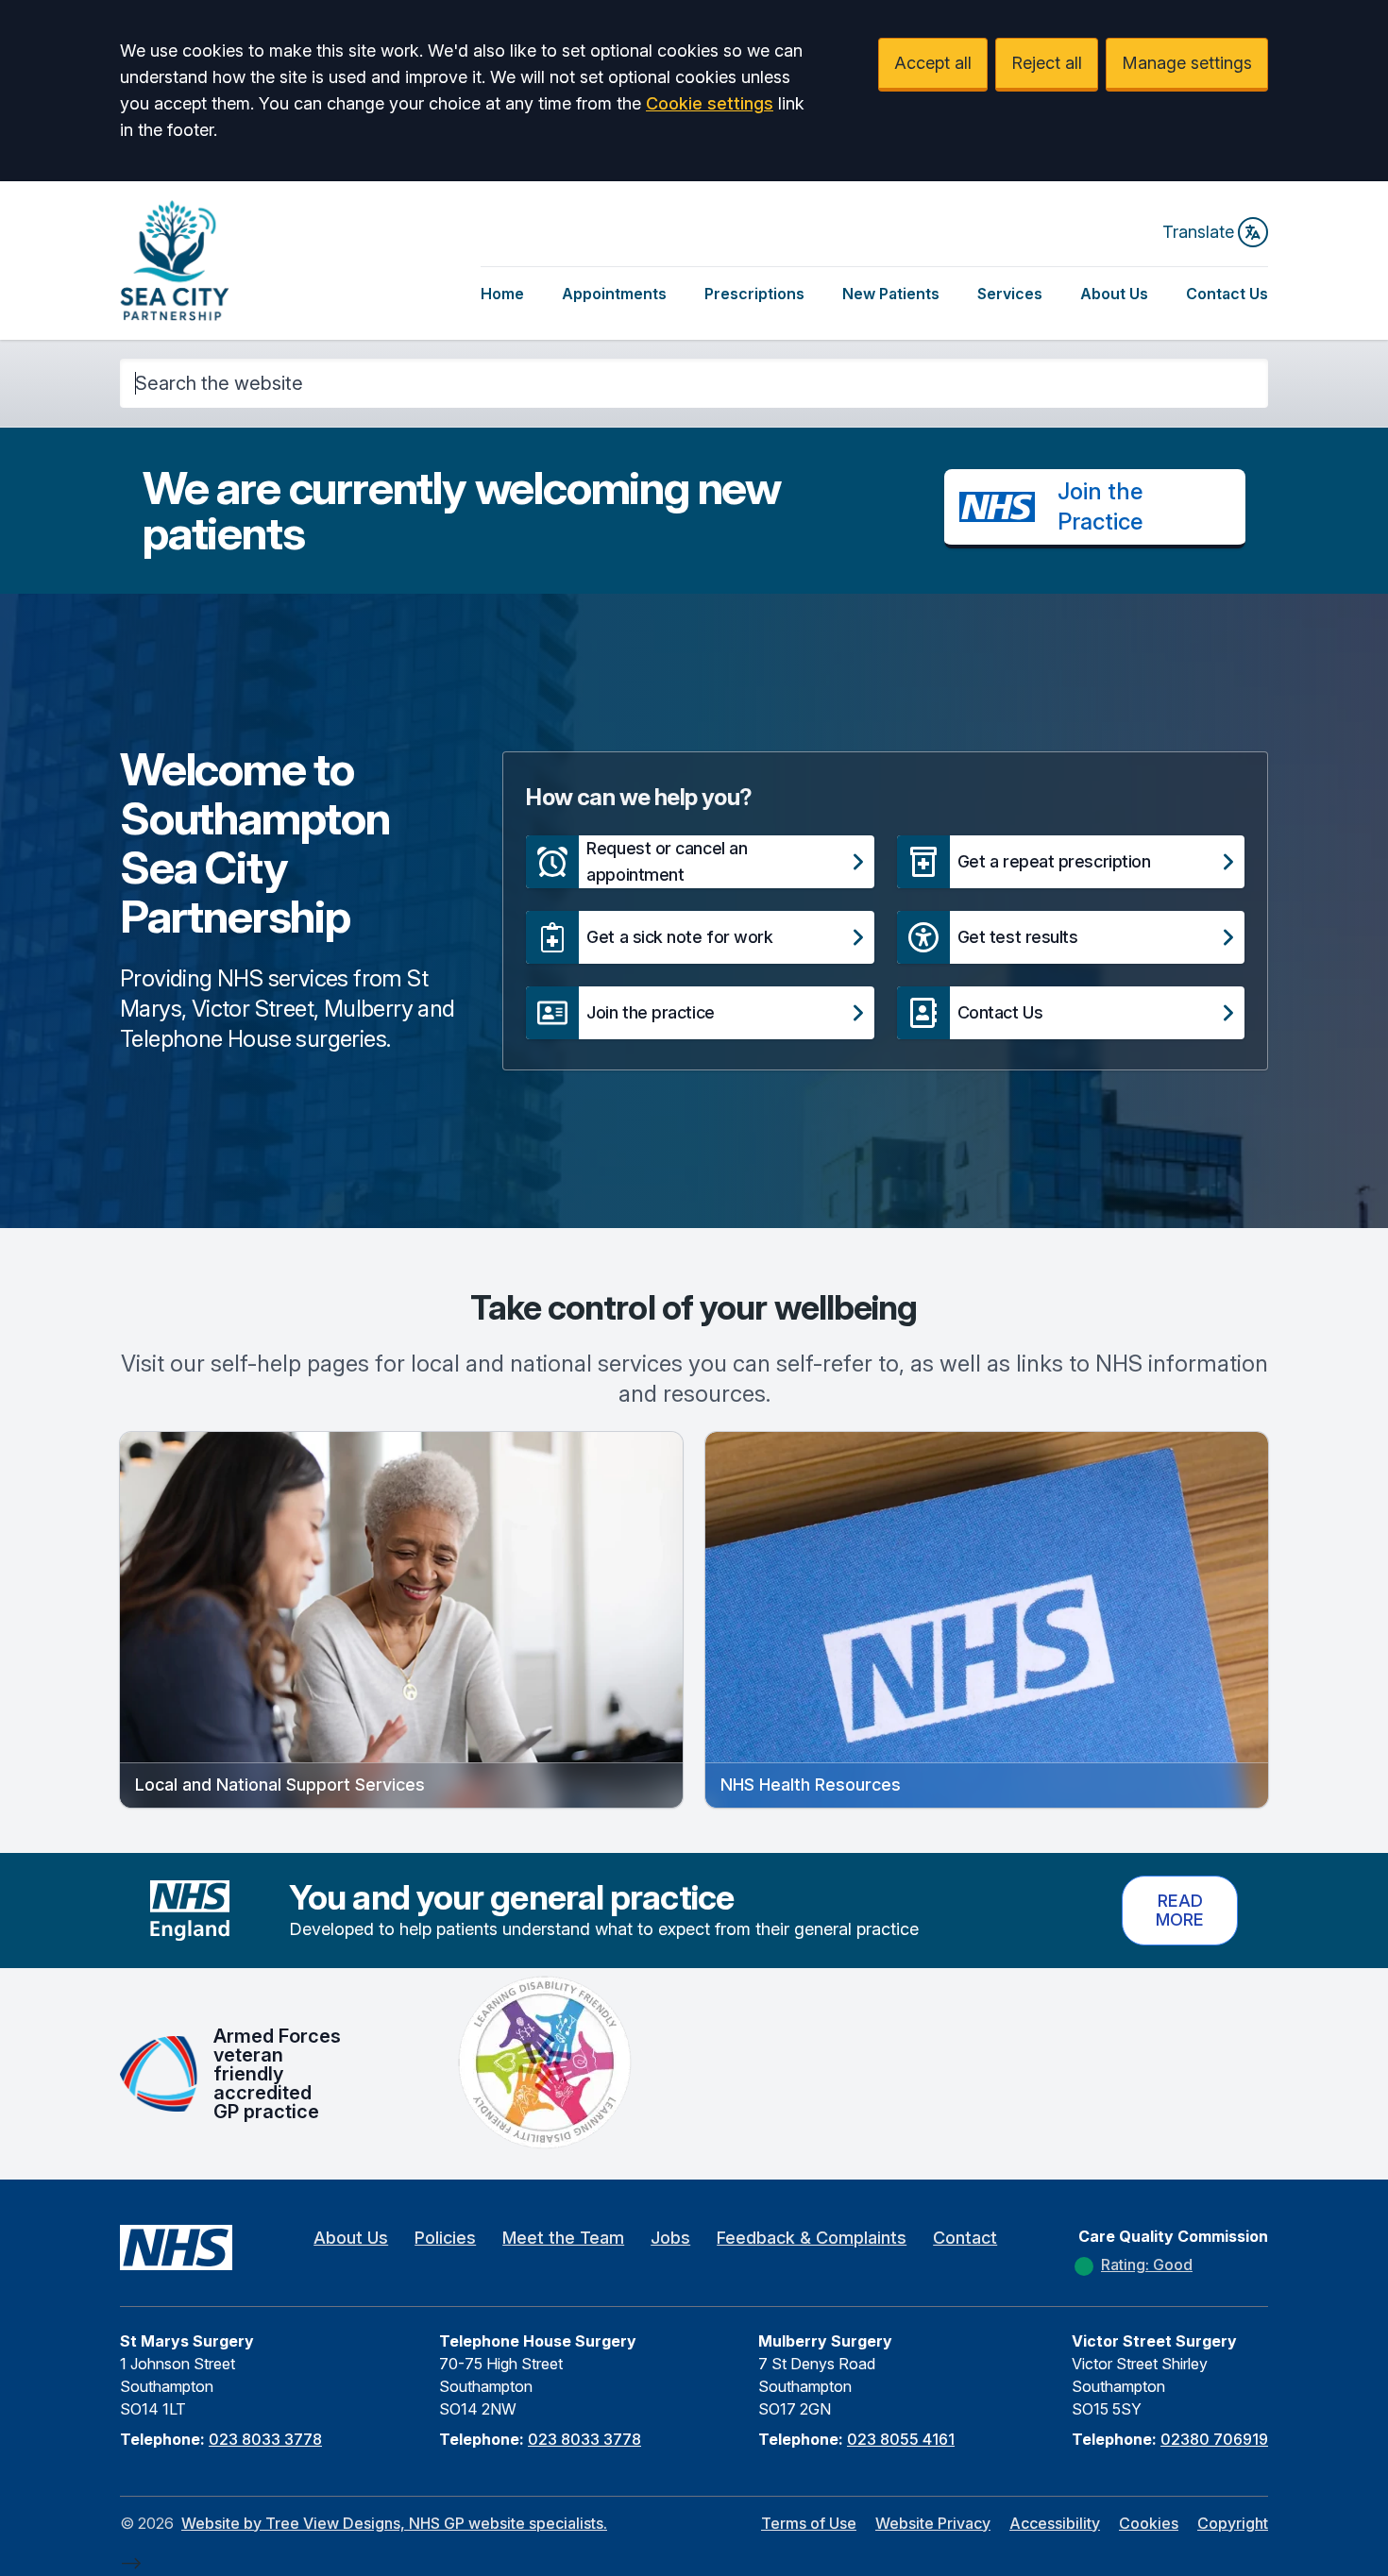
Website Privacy (933, 2523)
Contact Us (1227, 294)
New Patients (891, 294)
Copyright (1233, 2523)
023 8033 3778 (265, 2439)
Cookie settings (710, 103)
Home (502, 294)
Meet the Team (563, 2238)
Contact (965, 2238)
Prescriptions (754, 294)
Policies (445, 2238)
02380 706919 (1214, 2439)
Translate (1198, 232)
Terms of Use (809, 2523)
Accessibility (1055, 2523)
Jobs (670, 2238)
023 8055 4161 (901, 2439)
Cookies (1149, 2523)
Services (1010, 294)
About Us (1114, 294)
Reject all (1047, 63)
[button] (700, 862)
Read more (1180, 1910)
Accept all (933, 63)
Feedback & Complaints (812, 2238)
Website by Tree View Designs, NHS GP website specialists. (394, 2523)
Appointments (614, 294)
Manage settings (1187, 63)
